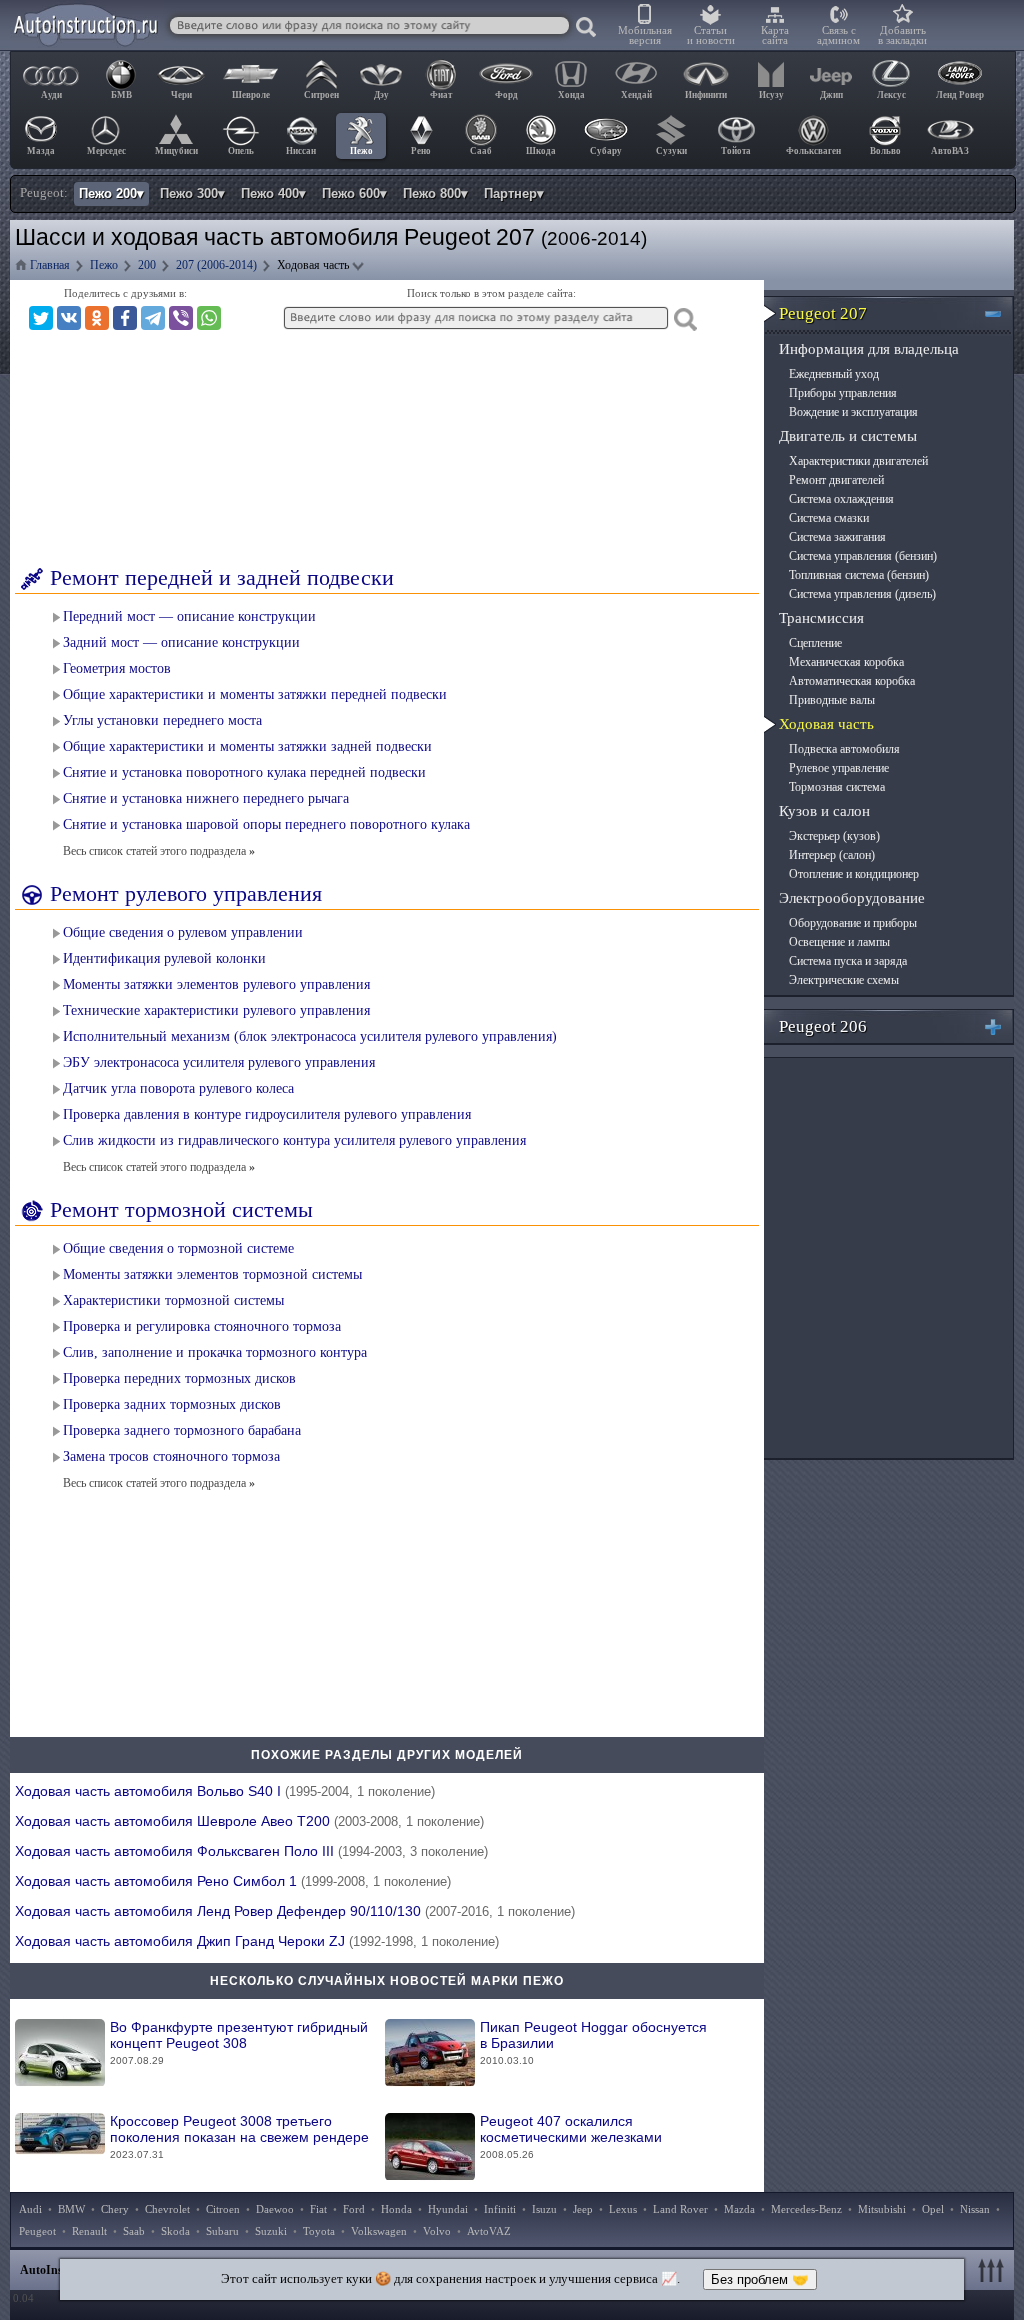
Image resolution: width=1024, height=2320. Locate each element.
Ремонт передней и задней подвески (222, 577)
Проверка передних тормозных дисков (179, 1378)
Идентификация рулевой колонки (164, 958)
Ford (354, 2209)
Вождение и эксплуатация (853, 412)
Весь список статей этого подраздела (159, 851)
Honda (396, 2209)
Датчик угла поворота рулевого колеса (178, 1088)
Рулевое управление (839, 768)
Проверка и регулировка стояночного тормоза (202, 1326)
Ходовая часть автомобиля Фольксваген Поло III (251, 1851)
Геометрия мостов (117, 668)
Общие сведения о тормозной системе (178, 1248)
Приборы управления (843, 393)
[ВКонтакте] (69, 318)
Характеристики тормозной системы (173, 1300)
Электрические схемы (844, 980)
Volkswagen (379, 2231)
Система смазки (829, 518)
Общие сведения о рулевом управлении (183, 932)
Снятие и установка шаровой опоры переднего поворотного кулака (266, 824)
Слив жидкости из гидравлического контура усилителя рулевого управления (294, 1140)
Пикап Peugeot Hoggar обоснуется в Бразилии (593, 2042)
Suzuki (271, 2231)
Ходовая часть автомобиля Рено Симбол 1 (233, 1881)
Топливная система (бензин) (859, 575)
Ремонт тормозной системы (181, 1209)
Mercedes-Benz (806, 2209)
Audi (30, 2209)
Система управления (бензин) (863, 556)
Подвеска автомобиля (844, 749)
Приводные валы (832, 700)
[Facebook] (125, 318)
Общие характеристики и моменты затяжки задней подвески (247, 746)
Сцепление (815, 643)
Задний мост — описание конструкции (181, 642)
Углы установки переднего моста (162, 720)
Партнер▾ (514, 193)
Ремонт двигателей (836, 480)
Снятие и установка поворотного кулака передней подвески (244, 772)
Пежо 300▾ (192, 193)
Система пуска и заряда (848, 961)
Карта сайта (775, 35)
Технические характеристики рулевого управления (216, 1010)
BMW (71, 2209)
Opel (933, 2209)
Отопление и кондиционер (854, 874)
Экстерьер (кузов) (834, 836)
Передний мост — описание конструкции (189, 616)
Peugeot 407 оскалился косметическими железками (571, 2136)
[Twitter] (41, 318)
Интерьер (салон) (832, 855)
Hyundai (448, 2209)
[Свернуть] (1001, 313)
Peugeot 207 (823, 313)
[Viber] (181, 318)
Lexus (623, 2209)
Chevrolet (167, 2209)
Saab (134, 2231)
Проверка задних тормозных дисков (172, 1404)
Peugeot (37, 2231)
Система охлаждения (841, 499)
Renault (89, 2231)
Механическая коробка (846, 662)
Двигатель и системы (848, 436)
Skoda (175, 2231)
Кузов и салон (824, 811)
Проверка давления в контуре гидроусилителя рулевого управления (267, 1114)
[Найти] (587, 28)
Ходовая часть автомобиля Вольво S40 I (225, 1791)
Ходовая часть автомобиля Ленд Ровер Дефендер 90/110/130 (295, 1911)
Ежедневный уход (834, 374)
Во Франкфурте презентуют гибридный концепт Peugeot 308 (239, 2042)
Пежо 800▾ (435, 193)
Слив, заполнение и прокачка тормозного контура (215, 1352)
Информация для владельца (869, 349)
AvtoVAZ (489, 2231)
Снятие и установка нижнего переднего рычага (206, 798)
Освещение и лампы (839, 942)
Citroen (223, 2209)
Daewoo (275, 2209)
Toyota (319, 2231)
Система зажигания (837, 537)
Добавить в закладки (902, 35)
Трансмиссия (821, 618)
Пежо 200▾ (111, 193)
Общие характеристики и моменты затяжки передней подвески (255, 694)
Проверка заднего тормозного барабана (182, 1430)
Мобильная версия (645, 35)
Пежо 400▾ (273, 193)
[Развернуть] (1001, 1026)
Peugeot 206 (823, 1026)
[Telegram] (153, 318)
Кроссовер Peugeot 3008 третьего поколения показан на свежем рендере (239, 2136)
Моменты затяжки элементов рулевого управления (216, 984)
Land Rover (680, 2209)
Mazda (739, 2209)
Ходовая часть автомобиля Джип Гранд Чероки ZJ (257, 1941)
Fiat (318, 2209)
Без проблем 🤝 (760, 2279)
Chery (115, 2209)
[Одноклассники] (97, 318)
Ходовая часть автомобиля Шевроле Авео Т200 (249, 1821)
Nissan (975, 2209)
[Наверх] (994, 2270)
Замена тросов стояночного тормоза (171, 1456)
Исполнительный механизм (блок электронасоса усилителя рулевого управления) (310, 1036)
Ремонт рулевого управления (186, 893)
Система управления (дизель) (862, 594)
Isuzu (544, 2209)
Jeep (583, 2209)
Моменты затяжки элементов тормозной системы (212, 1274)
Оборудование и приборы (853, 923)
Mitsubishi (882, 2209)
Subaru (222, 2231)
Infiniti (500, 2209)
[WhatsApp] (209, 318)
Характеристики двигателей (858, 461)
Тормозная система (837, 787)
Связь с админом (838, 35)
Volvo (437, 2231)
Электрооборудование (852, 898)
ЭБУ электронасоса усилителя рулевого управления (219, 1062)
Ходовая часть (826, 724)
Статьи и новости (711, 35)
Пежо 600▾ (354, 193)
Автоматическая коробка (852, 681)
